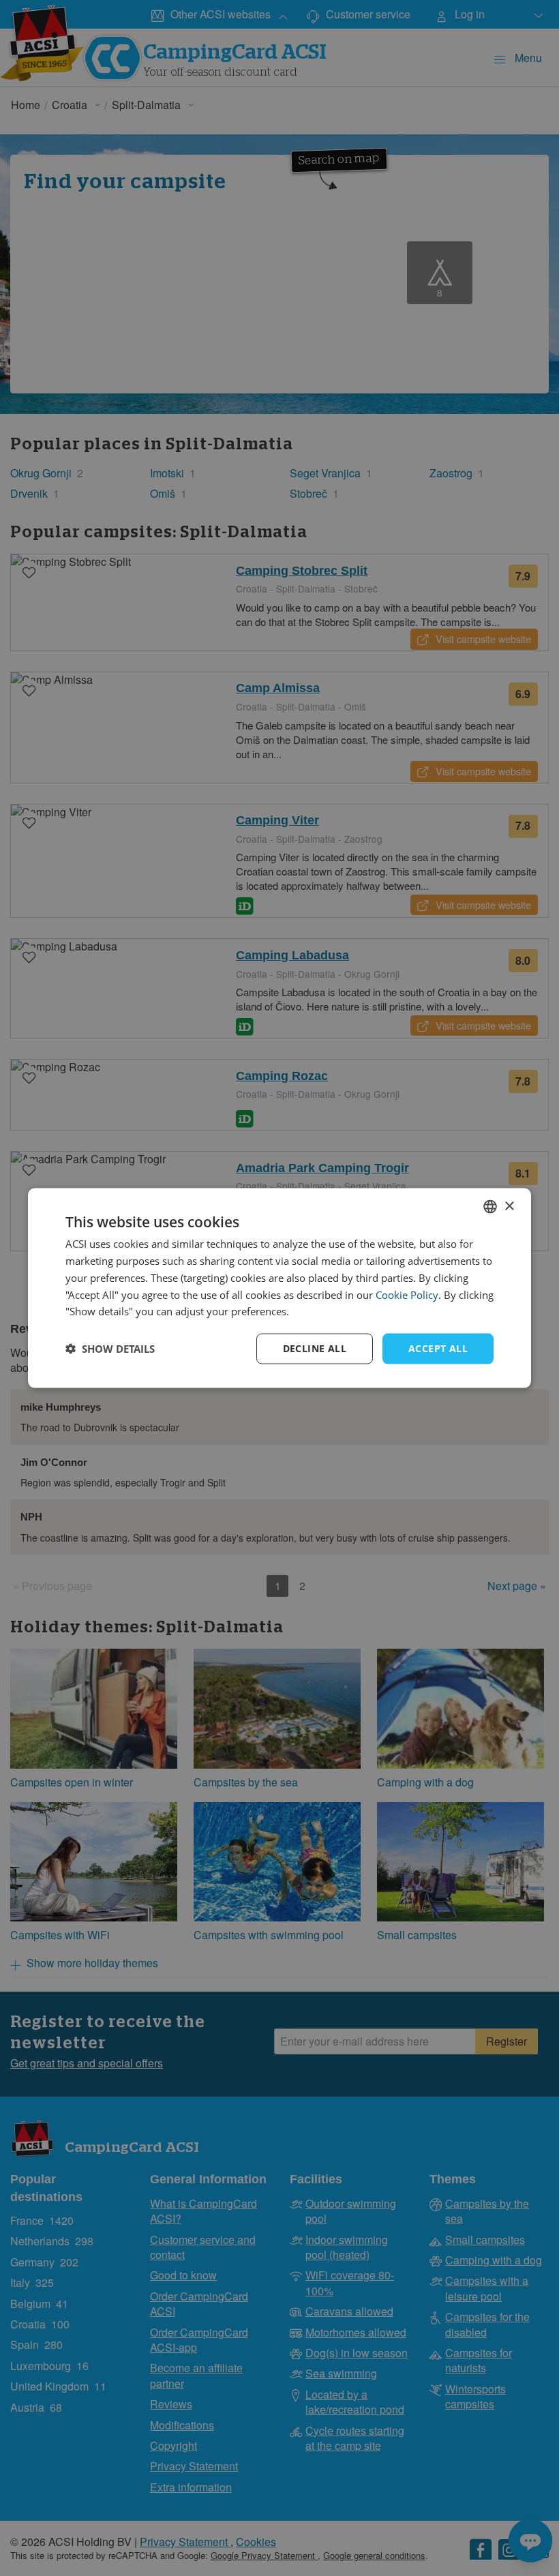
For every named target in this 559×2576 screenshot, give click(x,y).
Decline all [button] (315, 1348)
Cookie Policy (407, 1294)
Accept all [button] (438, 1348)
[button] (110, 1349)
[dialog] (279, 1288)
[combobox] (490, 1207)
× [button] (509, 1206)
